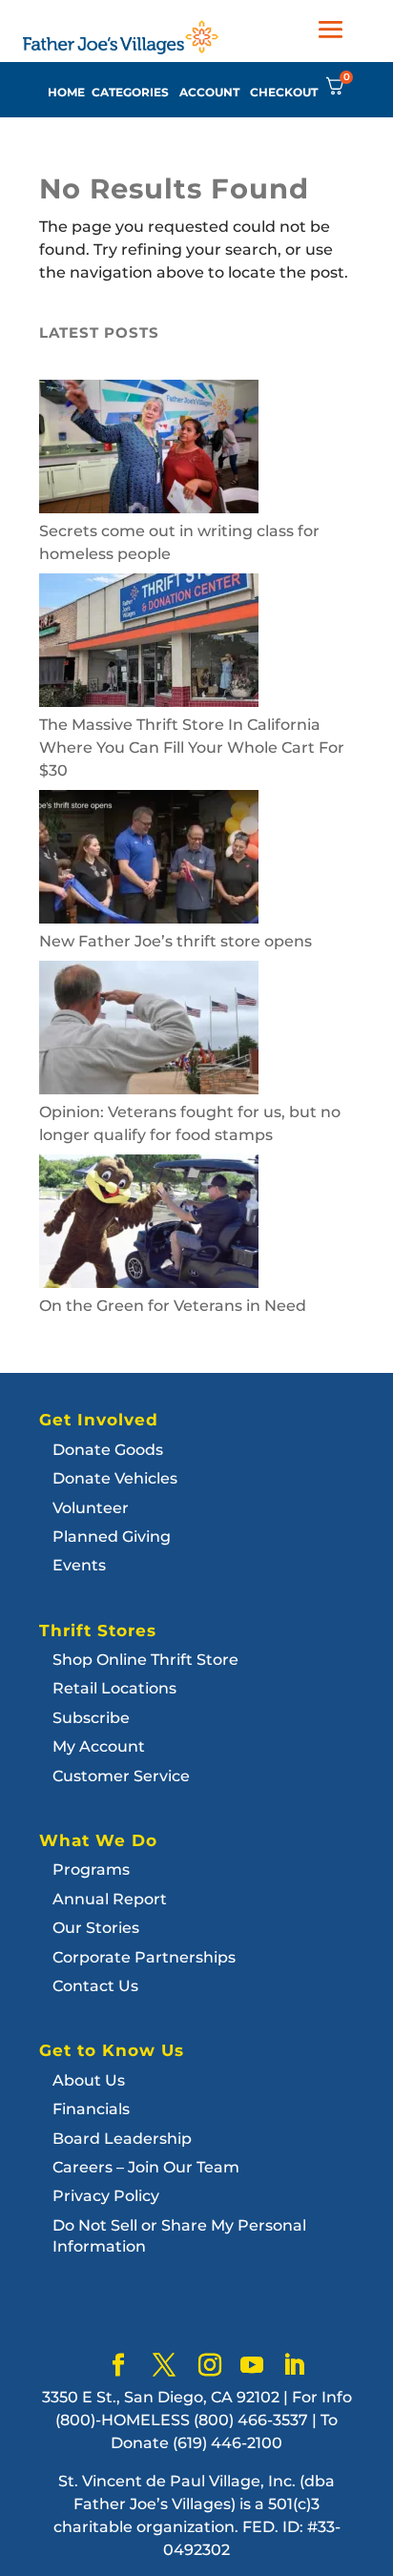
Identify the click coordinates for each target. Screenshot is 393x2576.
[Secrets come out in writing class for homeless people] (149, 450)
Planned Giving (112, 1537)
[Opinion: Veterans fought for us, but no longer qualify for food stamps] (149, 1031)
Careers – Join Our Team (146, 2167)
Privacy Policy (106, 2196)
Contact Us (95, 1986)
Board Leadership (122, 2139)
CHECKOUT (284, 92)
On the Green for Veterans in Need (173, 1306)
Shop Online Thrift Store (145, 1660)
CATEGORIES (130, 92)
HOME (66, 92)
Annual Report (110, 1899)
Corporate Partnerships (144, 1957)
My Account (99, 1746)
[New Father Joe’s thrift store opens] (149, 860)
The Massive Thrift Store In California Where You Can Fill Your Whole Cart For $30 (192, 748)
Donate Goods (108, 1450)
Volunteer (91, 1508)
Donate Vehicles (115, 1478)
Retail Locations (114, 1688)
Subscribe (91, 1718)
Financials (91, 2109)
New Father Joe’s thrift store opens (176, 941)
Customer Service (121, 1776)
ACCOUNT (209, 92)
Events (79, 1565)
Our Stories (96, 1928)
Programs (91, 1870)
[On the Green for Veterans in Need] (149, 1225)
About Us (89, 2080)
